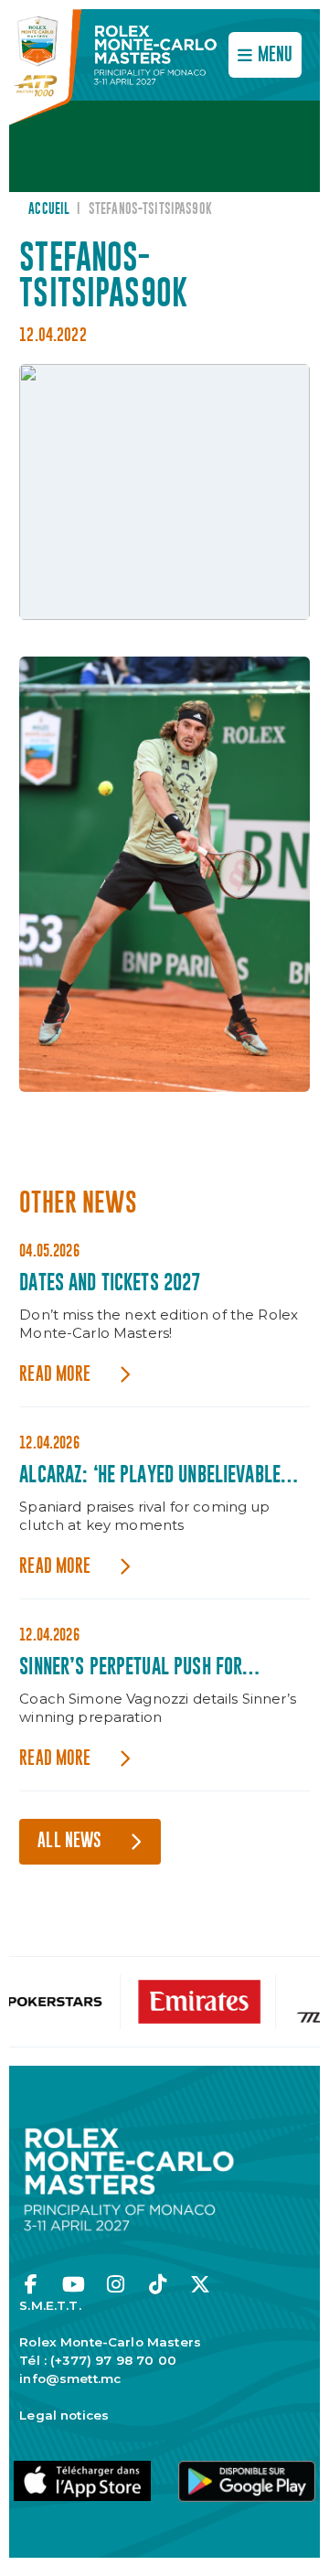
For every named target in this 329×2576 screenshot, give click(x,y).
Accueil (49, 209)
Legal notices (64, 2415)
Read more (55, 1375)
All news (69, 1841)
